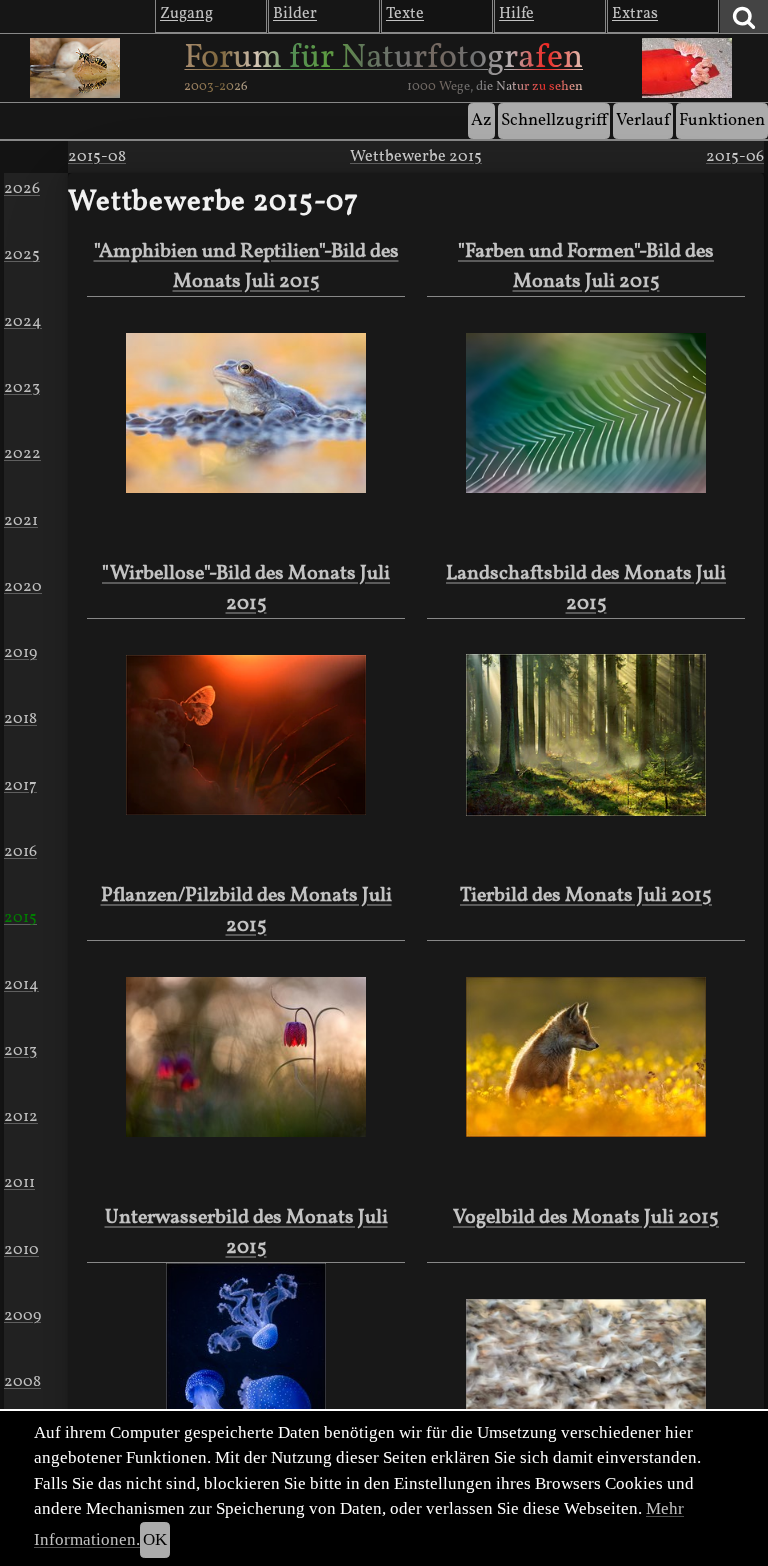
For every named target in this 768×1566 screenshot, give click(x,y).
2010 (21, 1250)
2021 (21, 521)
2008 (22, 1382)
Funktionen (722, 120)
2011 (19, 1183)
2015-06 (735, 157)
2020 (23, 587)
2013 (20, 1051)
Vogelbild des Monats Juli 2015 (586, 1218)
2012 (21, 1117)
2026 (22, 189)
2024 (23, 322)
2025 (22, 255)
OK (155, 1539)
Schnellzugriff (554, 120)
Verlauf (643, 120)
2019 (20, 653)
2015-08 (97, 157)
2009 (22, 1316)
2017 (20, 786)
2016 (20, 852)
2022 (22, 454)
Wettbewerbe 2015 (416, 157)
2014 (21, 985)
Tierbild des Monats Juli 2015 (586, 896)
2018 (20, 719)
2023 (22, 388)
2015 (20, 918)
